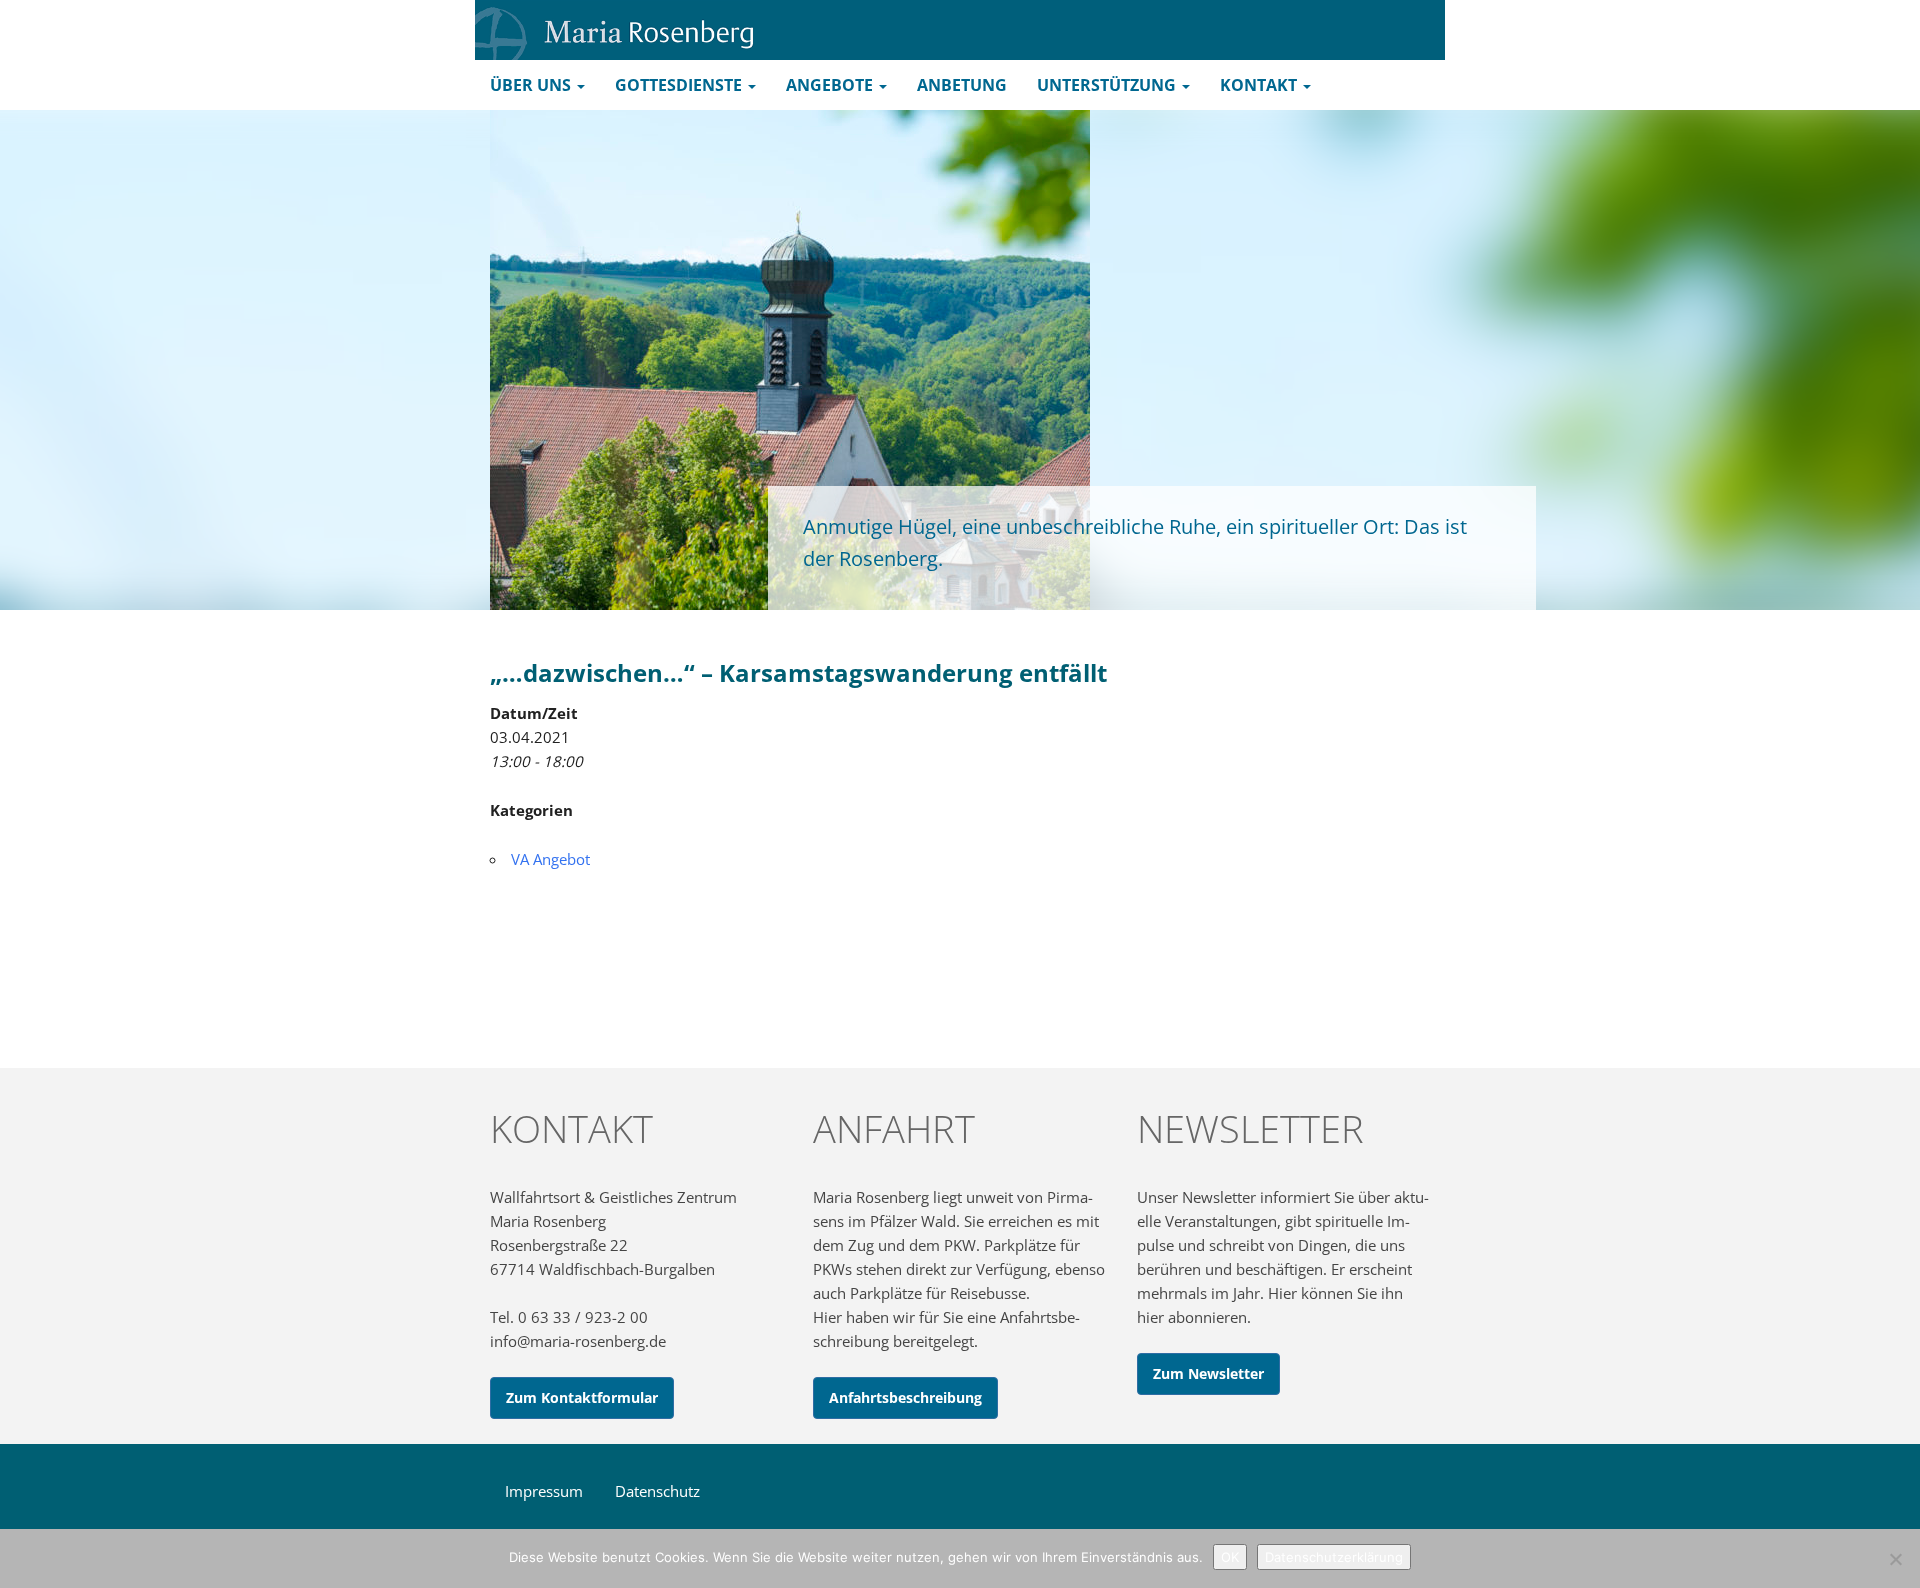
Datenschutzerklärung (1334, 1557)
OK (1230, 1557)
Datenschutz (657, 1491)
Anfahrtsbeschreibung (905, 1397)
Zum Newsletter (1208, 1373)
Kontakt (1260, 85)
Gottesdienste (680, 85)
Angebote (831, 85)
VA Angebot (550, 859)
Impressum (544, 1491)
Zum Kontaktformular (582, 1397)
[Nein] (1895, 1559)
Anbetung (962, 85)
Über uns (532, 85)
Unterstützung (1108, 85)
